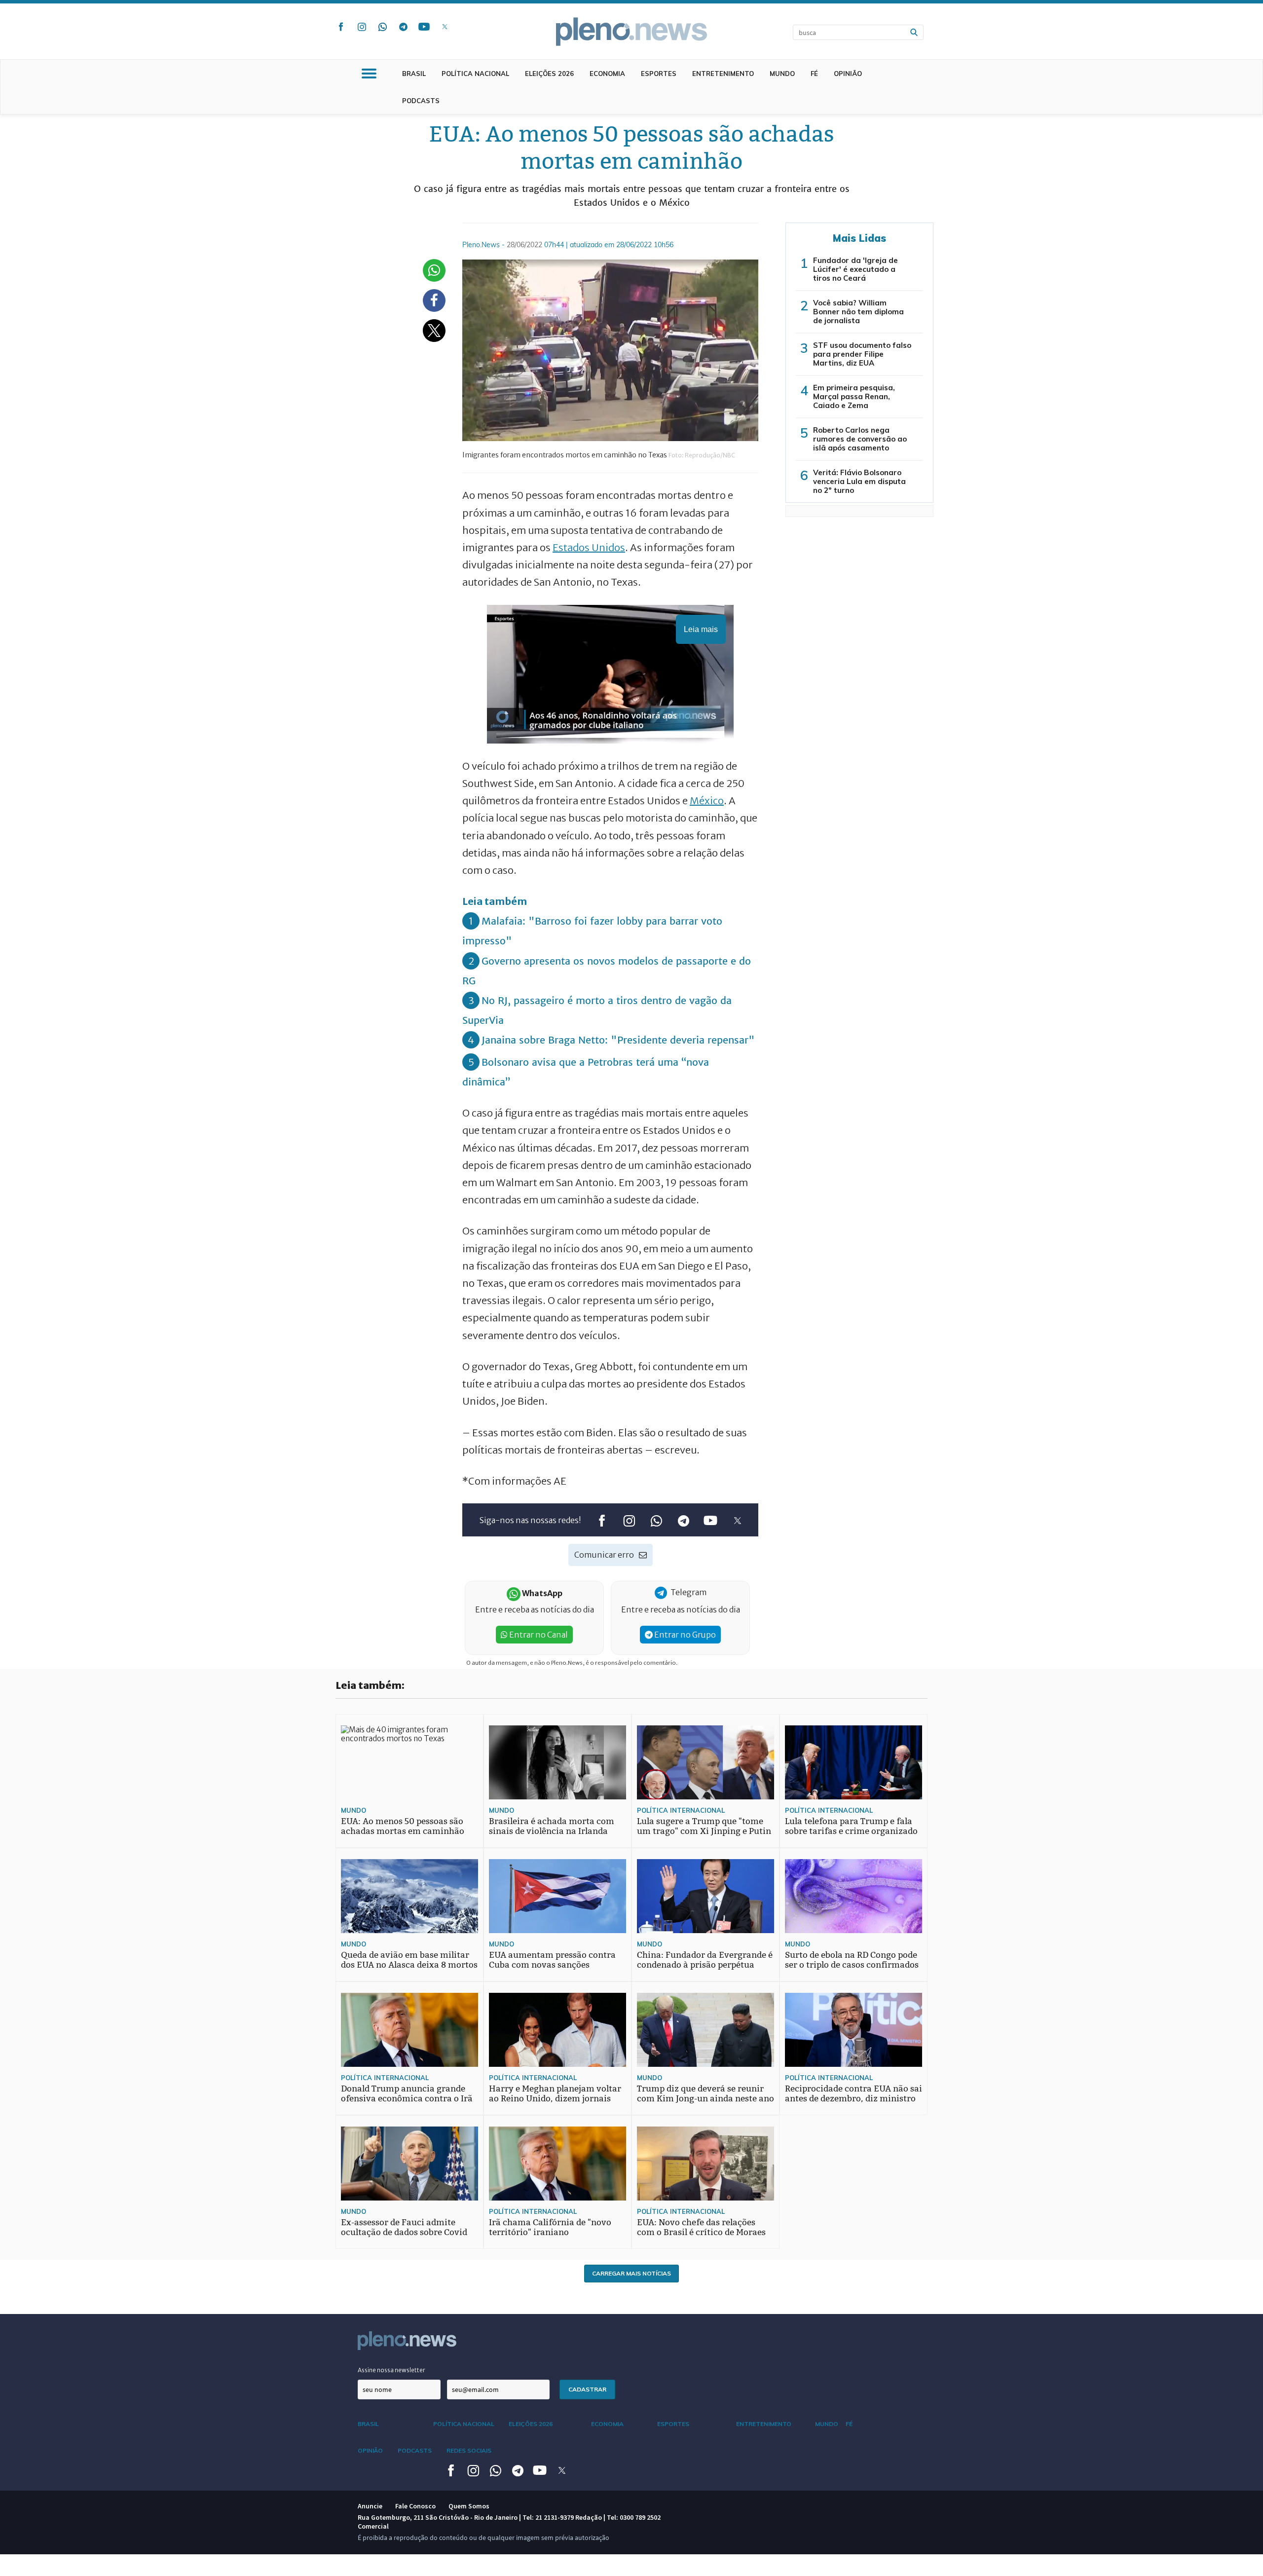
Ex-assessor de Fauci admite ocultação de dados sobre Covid (404, 2227)
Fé (814, 74)
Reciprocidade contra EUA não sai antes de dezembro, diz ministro (854, 2094)
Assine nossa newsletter (391, 2370)
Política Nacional (475, 74)
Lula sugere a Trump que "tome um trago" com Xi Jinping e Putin (704, 1826)
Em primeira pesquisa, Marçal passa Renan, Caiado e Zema (854, 396)
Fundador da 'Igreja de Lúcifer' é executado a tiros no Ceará (855, 269)
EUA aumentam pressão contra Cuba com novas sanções (552, 1960)
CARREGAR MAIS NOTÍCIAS (631, 2273)
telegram (403, 27)
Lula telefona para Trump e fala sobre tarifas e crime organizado (851, 1826)
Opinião (848, 74)
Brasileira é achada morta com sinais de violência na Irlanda (552, 1826)
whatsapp (382, 27)
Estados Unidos (589, 547)
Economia (607, 74)
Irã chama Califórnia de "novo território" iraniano (550, 2227)
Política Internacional (681, 1810)
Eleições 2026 (549, 74)
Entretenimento (723, 74)
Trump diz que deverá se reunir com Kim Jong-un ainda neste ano (706, 2094)
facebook (341, 27)
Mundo (782, 74)
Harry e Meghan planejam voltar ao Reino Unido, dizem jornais (555, 2094)
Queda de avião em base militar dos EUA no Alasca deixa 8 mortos (409, 1960)
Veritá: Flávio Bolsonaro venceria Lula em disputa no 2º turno (859, 481)
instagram (362, 27)
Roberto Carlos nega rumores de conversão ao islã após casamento (860, 439)
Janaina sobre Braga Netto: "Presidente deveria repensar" (618, 1040)
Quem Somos (469, 2506)
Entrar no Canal (538, 1635)
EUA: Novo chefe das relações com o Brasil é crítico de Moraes (701, 2227)
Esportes (659, 74)
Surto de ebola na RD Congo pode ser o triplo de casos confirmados (852, 1960)
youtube (424, 27)
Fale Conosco (415, 2506)
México (707, 801)
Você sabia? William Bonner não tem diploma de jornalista (858, 312)
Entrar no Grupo (684, 1635)
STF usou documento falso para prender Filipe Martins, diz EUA (862, 354)
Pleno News (631, 32)
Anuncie (370, 2506)
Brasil (414, 74)
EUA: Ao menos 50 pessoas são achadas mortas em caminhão (403, 1826)
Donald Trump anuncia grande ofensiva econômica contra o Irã (407, 2094)
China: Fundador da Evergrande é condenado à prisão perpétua (705, 1960)
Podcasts (421, 101)
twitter (445, 27)
